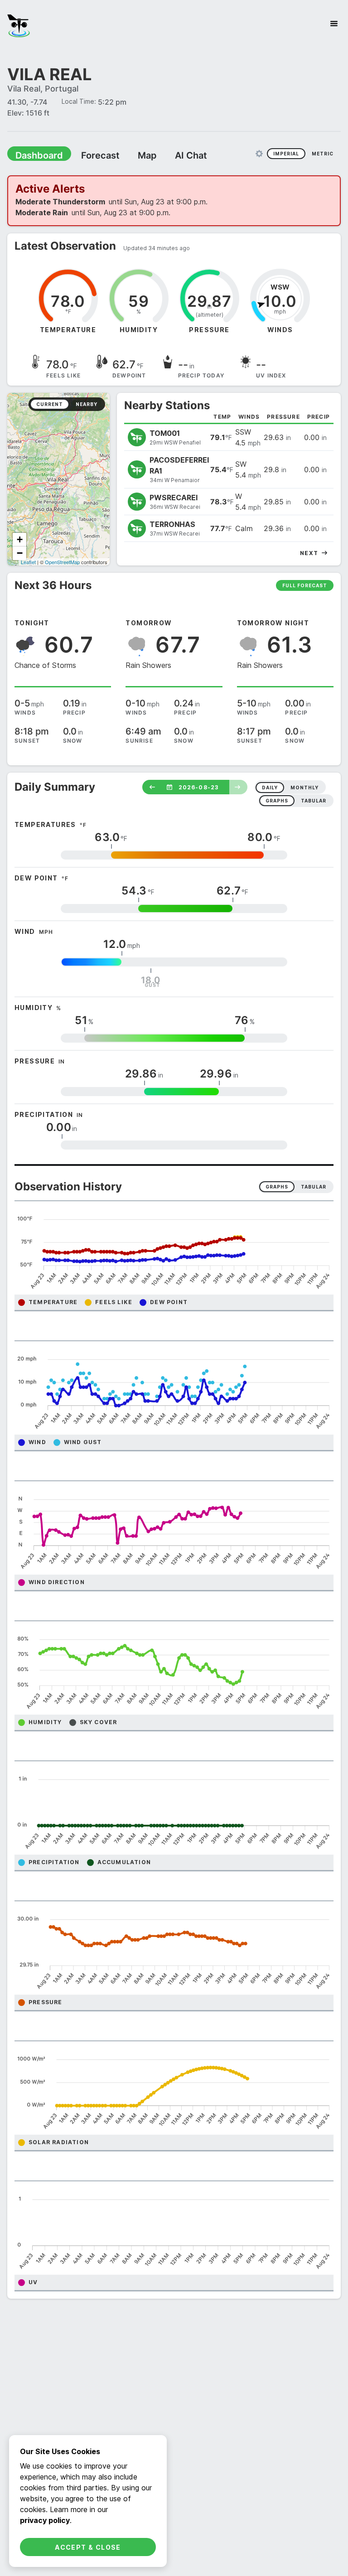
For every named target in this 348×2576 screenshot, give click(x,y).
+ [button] (20, 539)
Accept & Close (88, 2547)
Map (130, 155)
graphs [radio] (277, 801)
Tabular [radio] (314, 1187)
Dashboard (35, 155)
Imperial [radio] (286, 154)
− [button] (20, 553)
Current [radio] (50, 404)
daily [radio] (270, 788)
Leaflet (28, 562)
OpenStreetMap (62, 562)
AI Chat (169, 155)
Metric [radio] (323, 154)
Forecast (88, 155)
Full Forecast (305, 585)
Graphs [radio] (277, 1187)
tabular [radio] (314, 801)
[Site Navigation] (334, 24)
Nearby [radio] (87, 404)
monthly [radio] (304, 788)
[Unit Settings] (259, 154)
